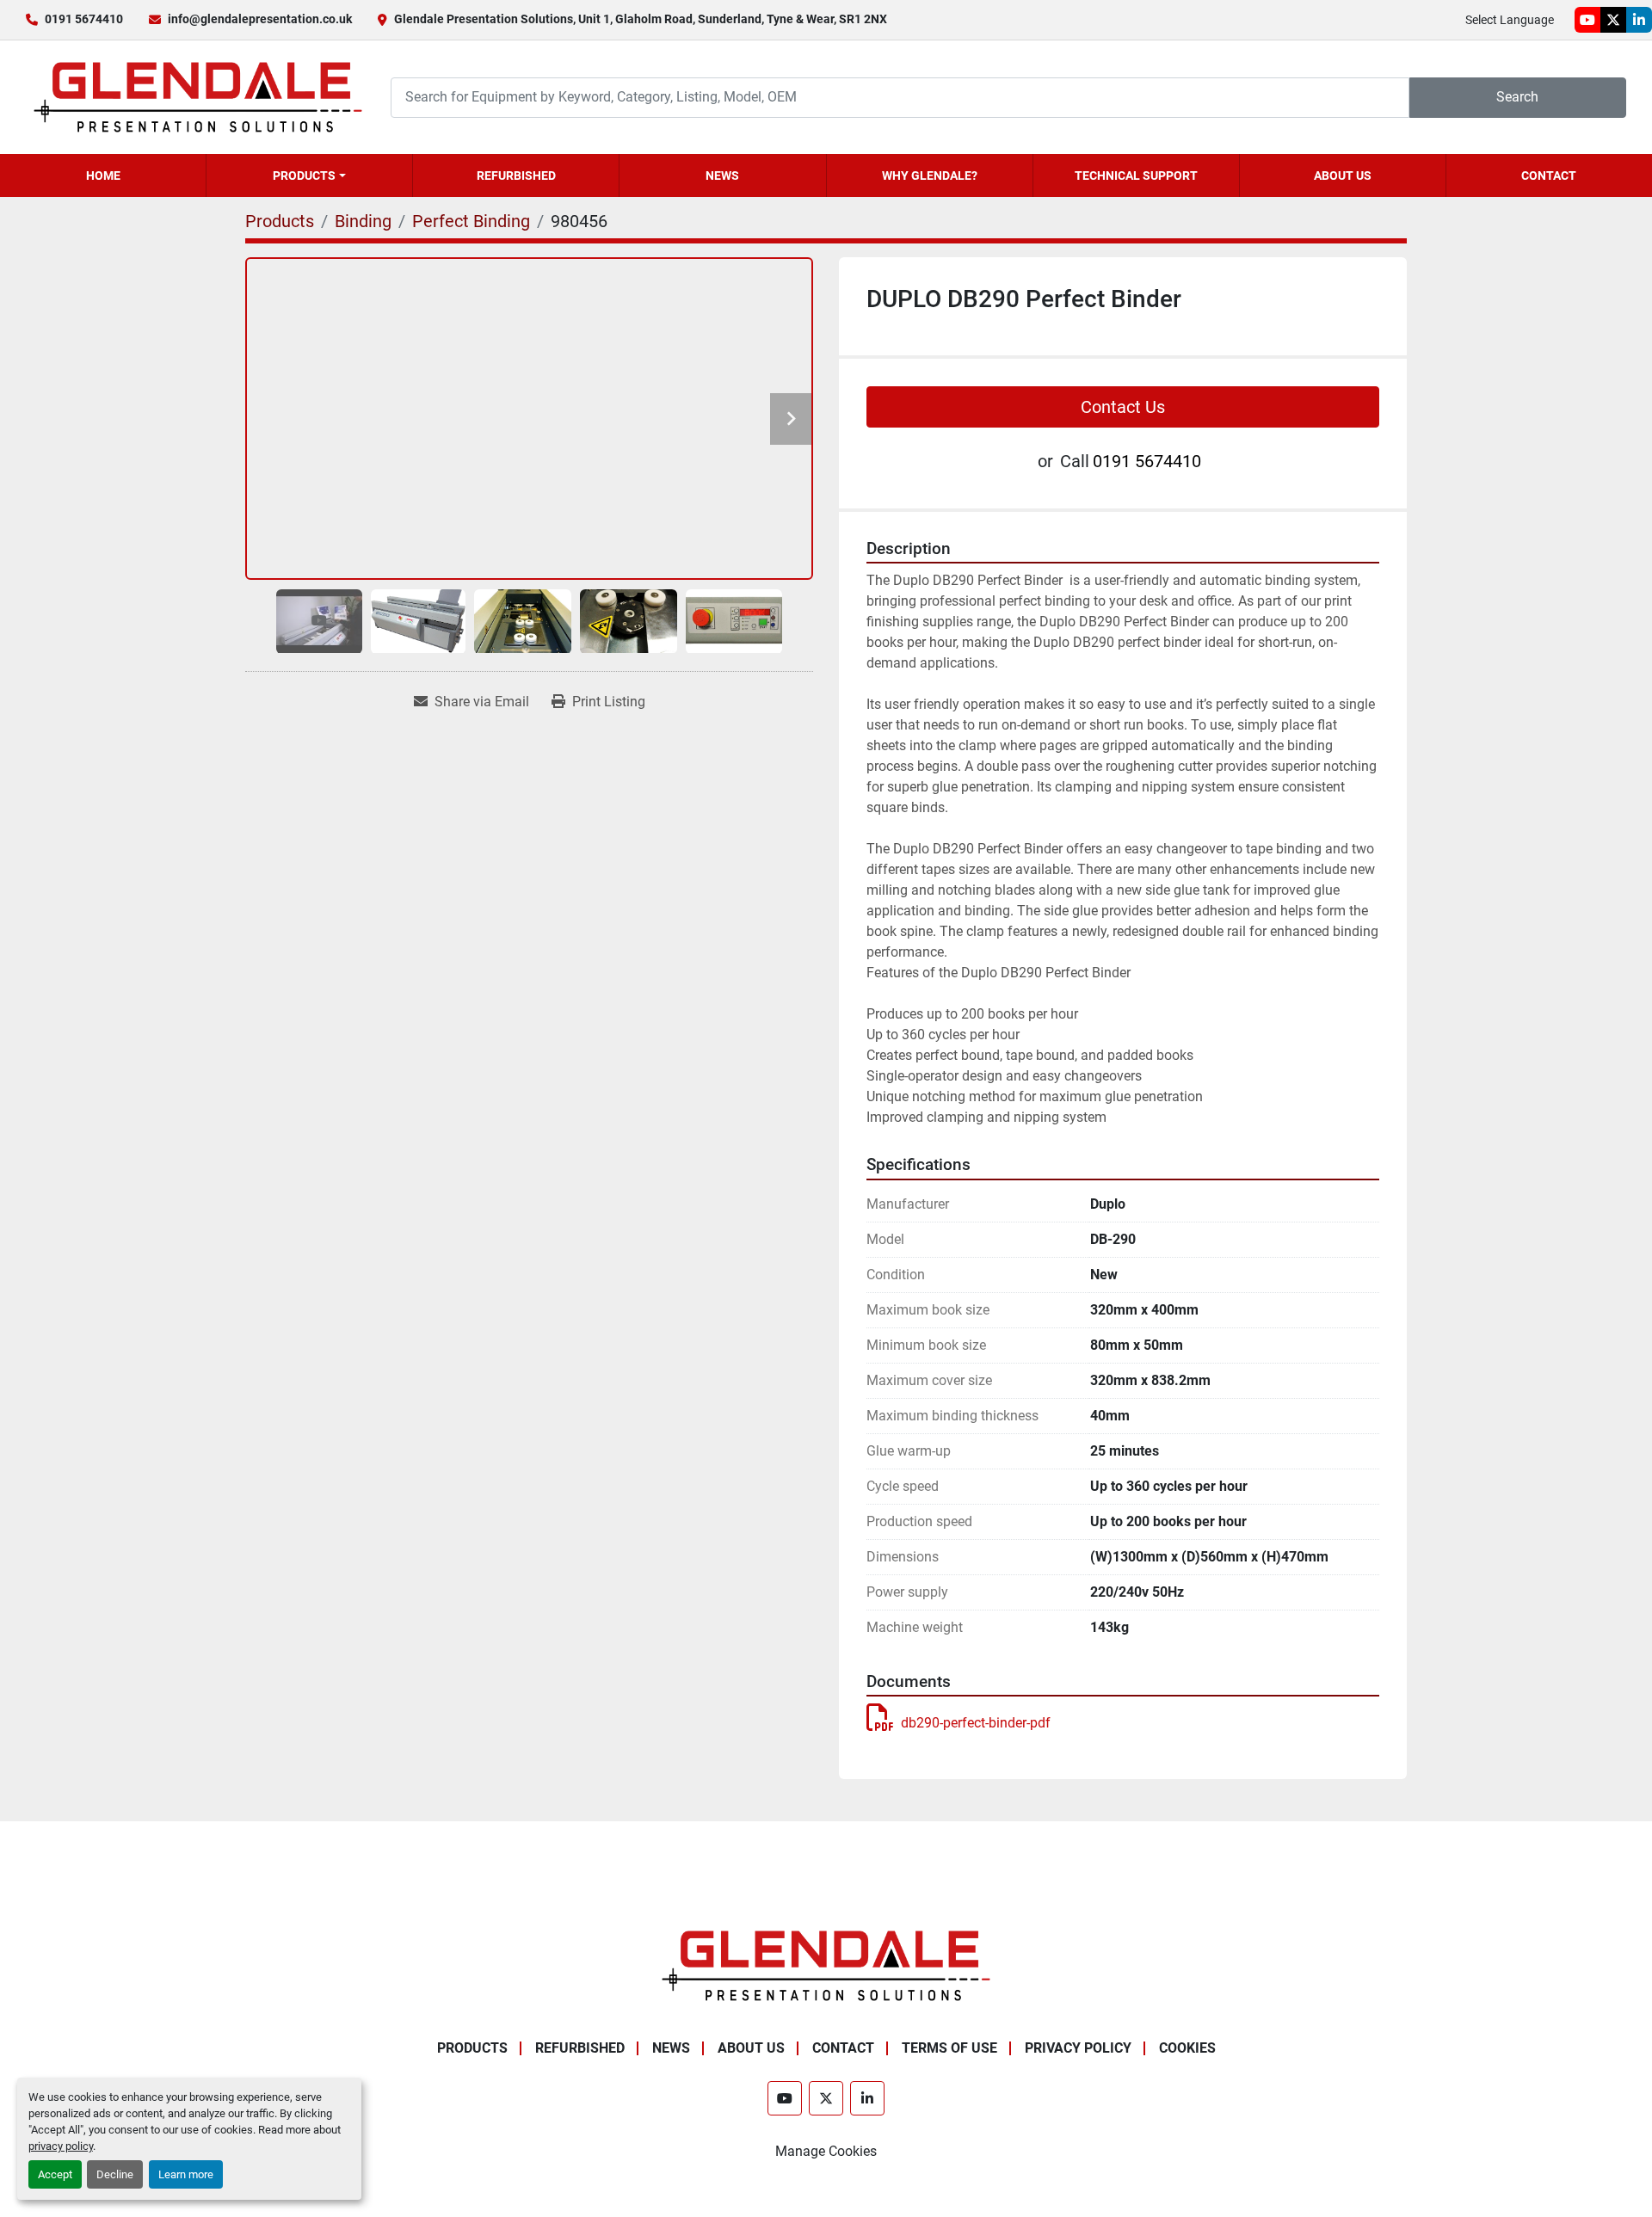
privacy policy (61, 2146)
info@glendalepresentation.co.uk (260, 19)
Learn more (186, 2174)
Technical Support (1136, 176)
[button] (309, 176)
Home (103, 176)
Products (304, 176)
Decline (115, 2174)
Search (1517, 97)
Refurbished (516, 176)
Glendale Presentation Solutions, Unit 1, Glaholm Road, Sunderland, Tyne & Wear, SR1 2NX (641, 19)
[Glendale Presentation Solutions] (826, 1965)
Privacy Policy (1078, 2048)
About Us (1343, 176)
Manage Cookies (826, 2151)
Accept (55, 2174)
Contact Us (1123, 407)
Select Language (1510, 20)
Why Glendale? (930, 176)
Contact (1549, 176)
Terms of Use (949, 2048)
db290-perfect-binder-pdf (976, 1723)
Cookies (1187, 2048)
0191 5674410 (84, 19)
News (722, 176)
